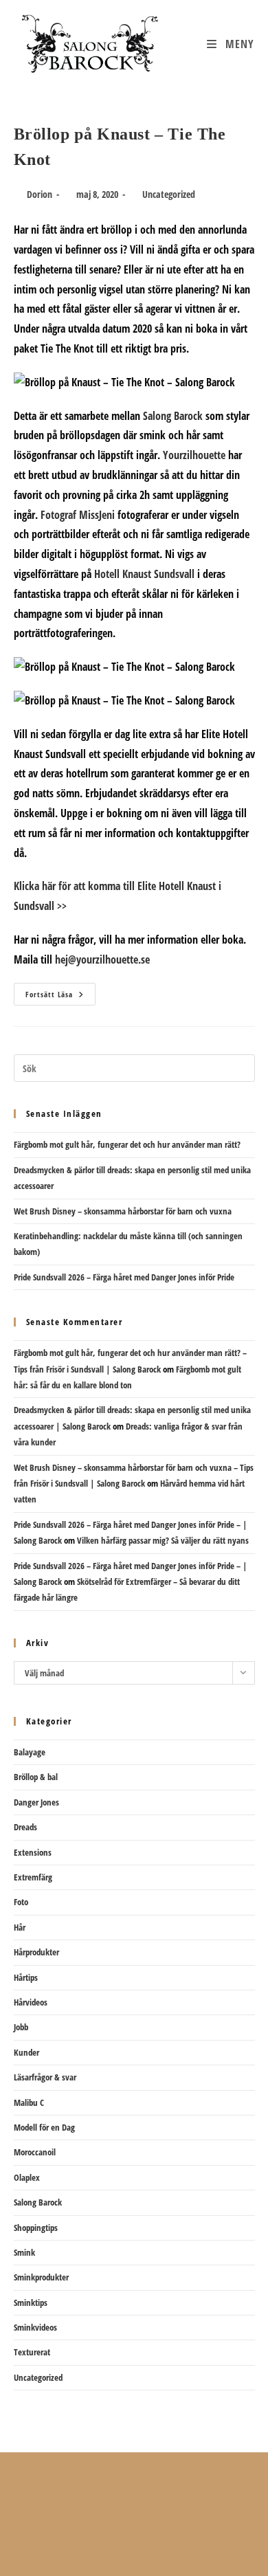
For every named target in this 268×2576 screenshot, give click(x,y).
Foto (21, 1902)
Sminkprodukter (41, 2277)
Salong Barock (173, 416)
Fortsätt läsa (60, 997)
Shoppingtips (36, 2228)
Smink (24, 2252)
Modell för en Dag (44, 2127)
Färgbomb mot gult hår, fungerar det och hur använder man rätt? (127, 1144)
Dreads (25, 1827)
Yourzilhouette (194, 455)
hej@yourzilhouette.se (102, 959)
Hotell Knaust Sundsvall (144, 574)
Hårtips (26, 1977)
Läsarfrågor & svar (45, 2077)
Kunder (26, 2052)
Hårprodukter (36, 1952)
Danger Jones (36, 1802)
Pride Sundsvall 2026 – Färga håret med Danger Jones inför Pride (124, 1277)
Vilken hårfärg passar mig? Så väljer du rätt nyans (163, 1540)
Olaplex (27, 2177)
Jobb (21, 2027)
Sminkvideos (35, 2327)
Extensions (33, 1852)
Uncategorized (169, 194)
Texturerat (32, 2352)
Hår (20, 1927)
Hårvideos (31, 2002)
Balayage (30, 1752)
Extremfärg (33, 1877)
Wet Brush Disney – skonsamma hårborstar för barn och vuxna (123, 1211)
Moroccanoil (35, 2152)
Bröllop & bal (36, 1777)
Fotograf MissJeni (78, 515)
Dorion (40, 194)
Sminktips (31, 2302)
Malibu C (29, 2102)
